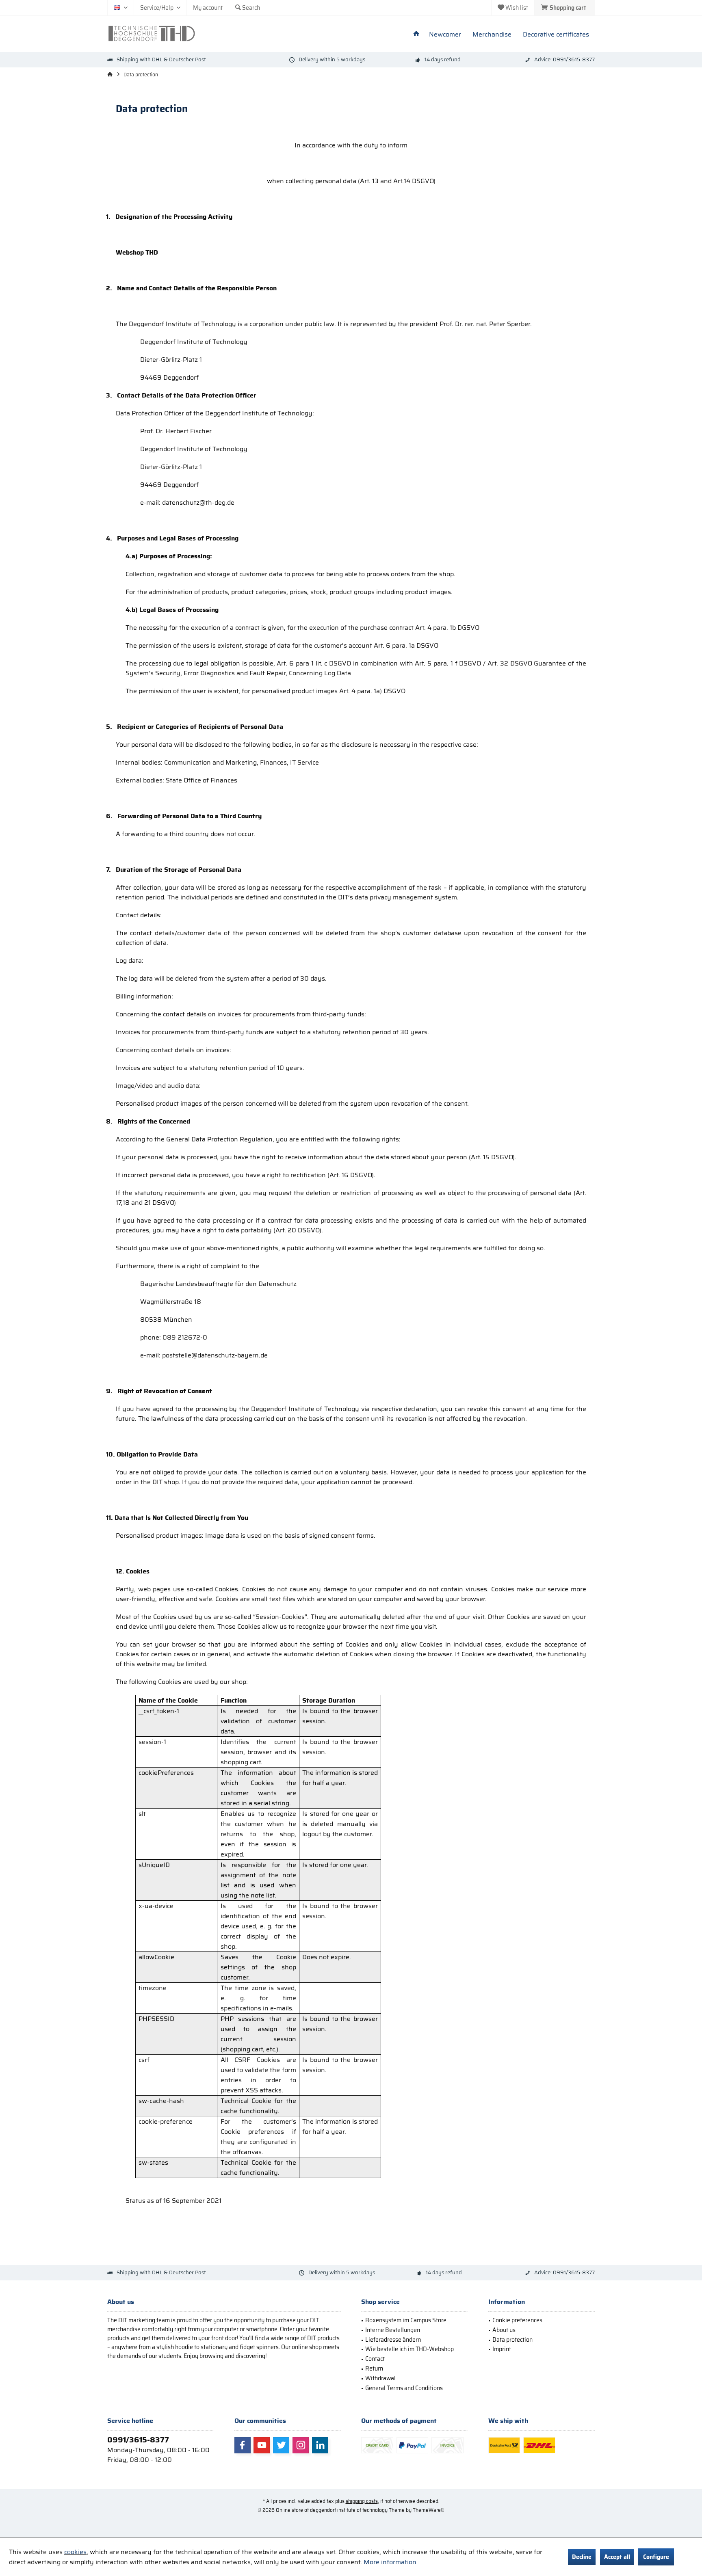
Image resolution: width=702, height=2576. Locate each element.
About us (504, 2330)
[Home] (416, 35)
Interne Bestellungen (393, 2330)
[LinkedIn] (320, 2445)
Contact (375, 2359)
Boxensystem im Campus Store (406, 2320)
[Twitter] (281, 2445)
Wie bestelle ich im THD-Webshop (409, 2349)
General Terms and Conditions (404, 2388)
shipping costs (362, 2501)
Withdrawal (380, 2378)
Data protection (512, 2340)
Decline (582, 2557)
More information (390, 2562)
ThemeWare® (429, 2510)
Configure (656, 2557)
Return (374, 2369)
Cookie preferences (517, 2320)
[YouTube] (262, 2445)
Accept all (617, 2557)
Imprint (502, 2349)
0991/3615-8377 (138, 2440)
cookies (75, 2552)
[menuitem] (564, 8)
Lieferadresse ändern (393, 2340)
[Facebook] (243, 2445)
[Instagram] (301, 2445)
